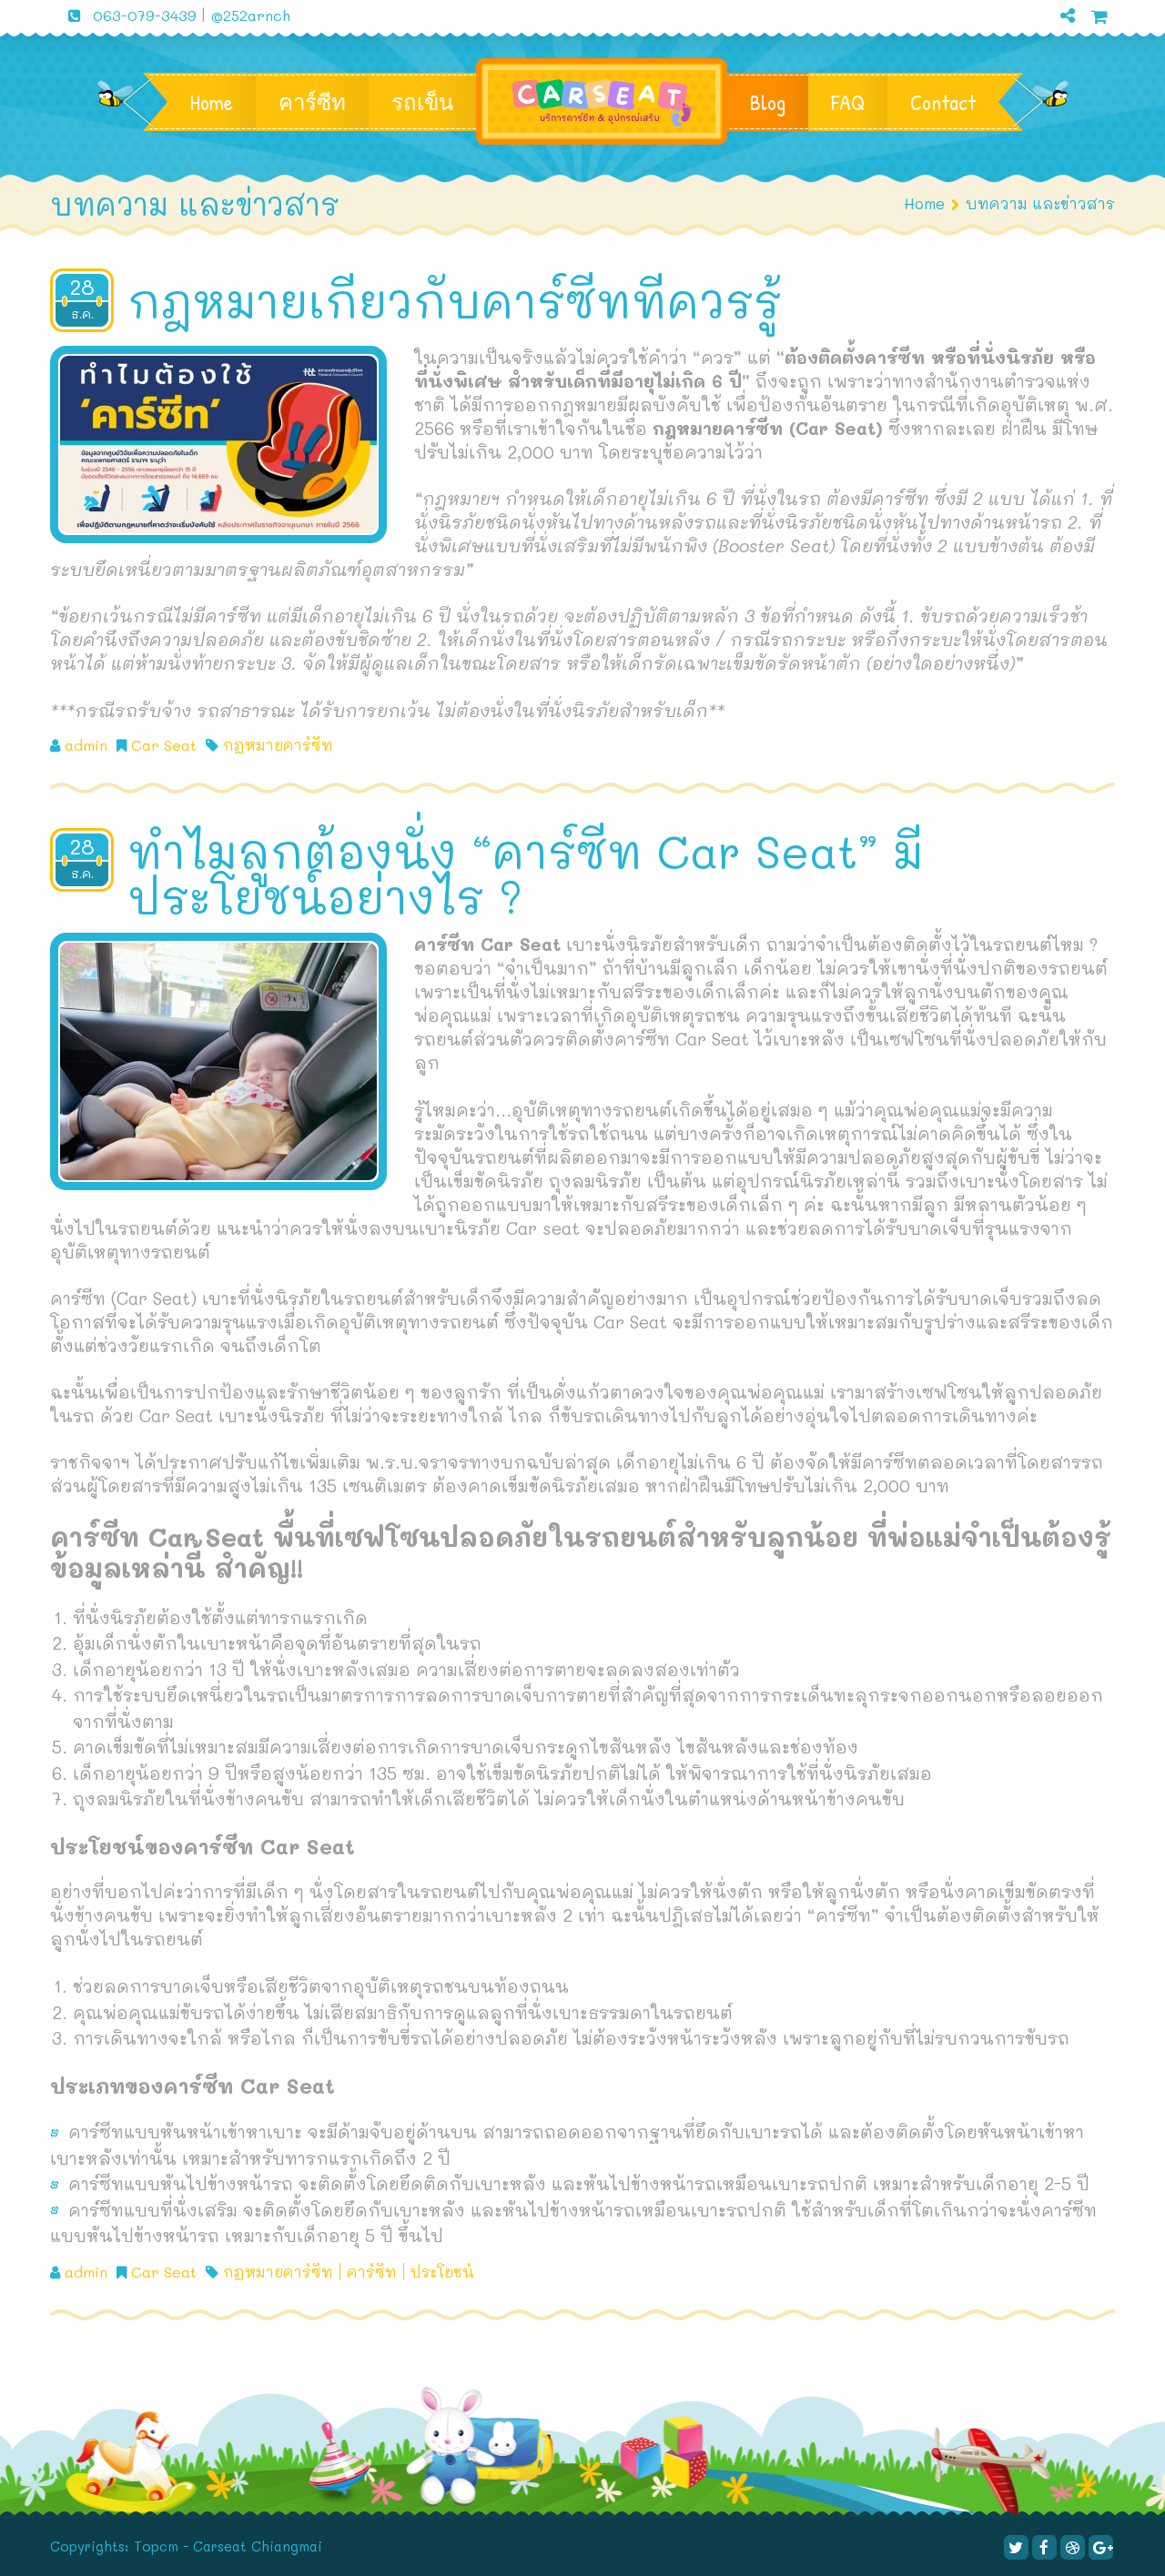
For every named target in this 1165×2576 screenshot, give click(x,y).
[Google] (1060, 46)
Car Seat (164, 745)
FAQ (848, 102)
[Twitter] (1016, 2547)
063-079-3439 (145, 15)
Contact (943, 102)
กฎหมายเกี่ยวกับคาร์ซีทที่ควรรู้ (462, 300)
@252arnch (250, 15)
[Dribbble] (1073, 2547)
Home (212, 102)
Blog (768, 102)
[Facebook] (1044, 2547)
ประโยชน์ (442, 2272)
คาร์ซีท (312, 102)
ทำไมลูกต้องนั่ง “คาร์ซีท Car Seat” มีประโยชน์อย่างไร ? (526, 874)
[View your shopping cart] (1099, 16)
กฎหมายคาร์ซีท (278, 745)
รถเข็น (422, 102)
